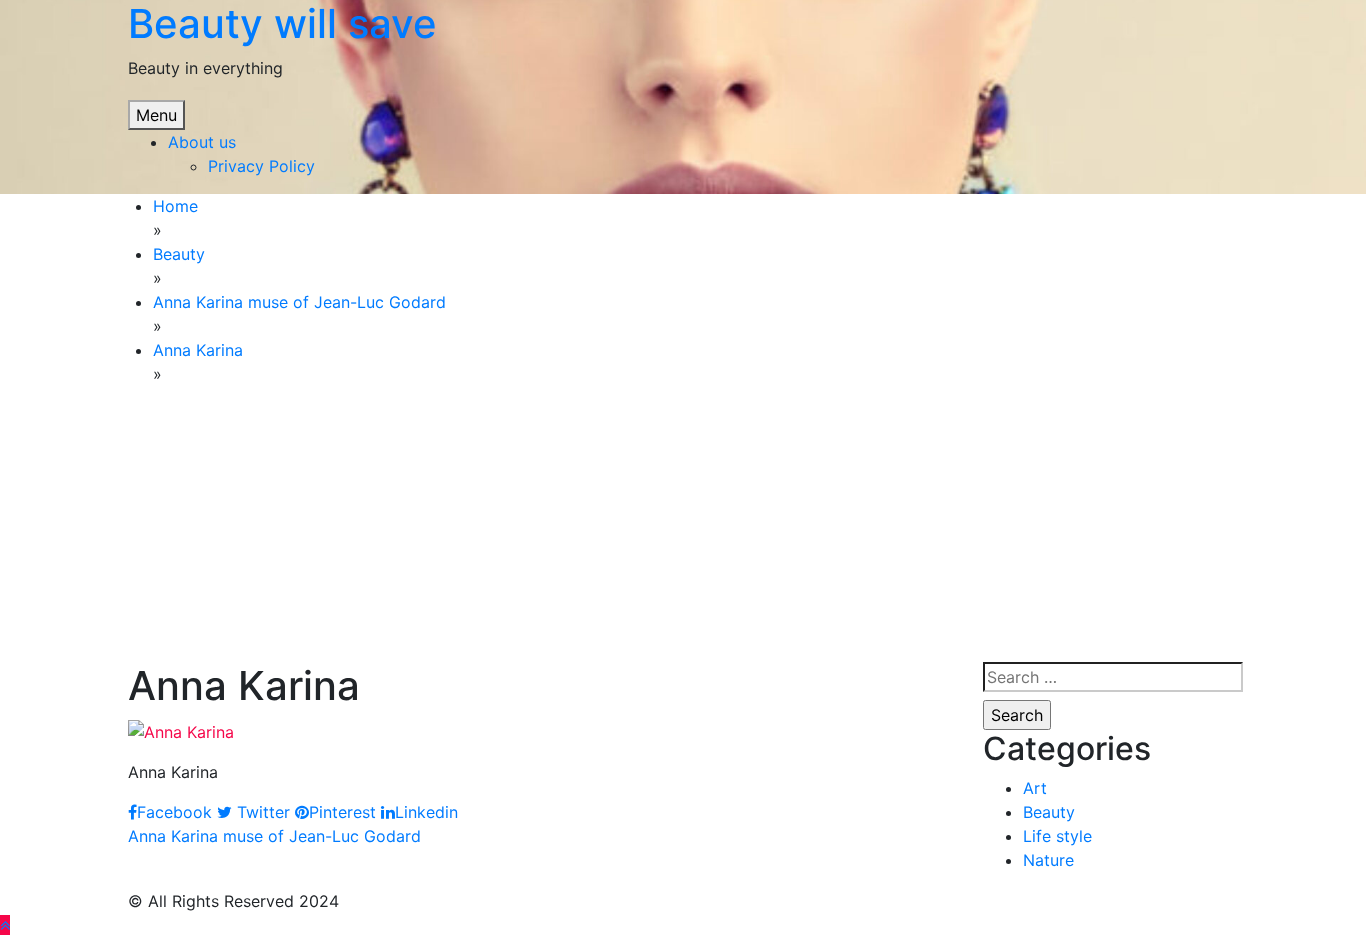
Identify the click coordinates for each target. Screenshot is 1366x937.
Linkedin (426, 812)
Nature (1048, 860)
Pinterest (342, 812)
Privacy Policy (261, 166)
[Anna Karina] (181, 730)
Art (1035, 788)
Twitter (261, 812)
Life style (1057, 836)
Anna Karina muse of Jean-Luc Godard (274, 836)
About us (202, 142)
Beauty (1049, 812)
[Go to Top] (5, 925)
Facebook (174, 812)
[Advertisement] (279, 527)
